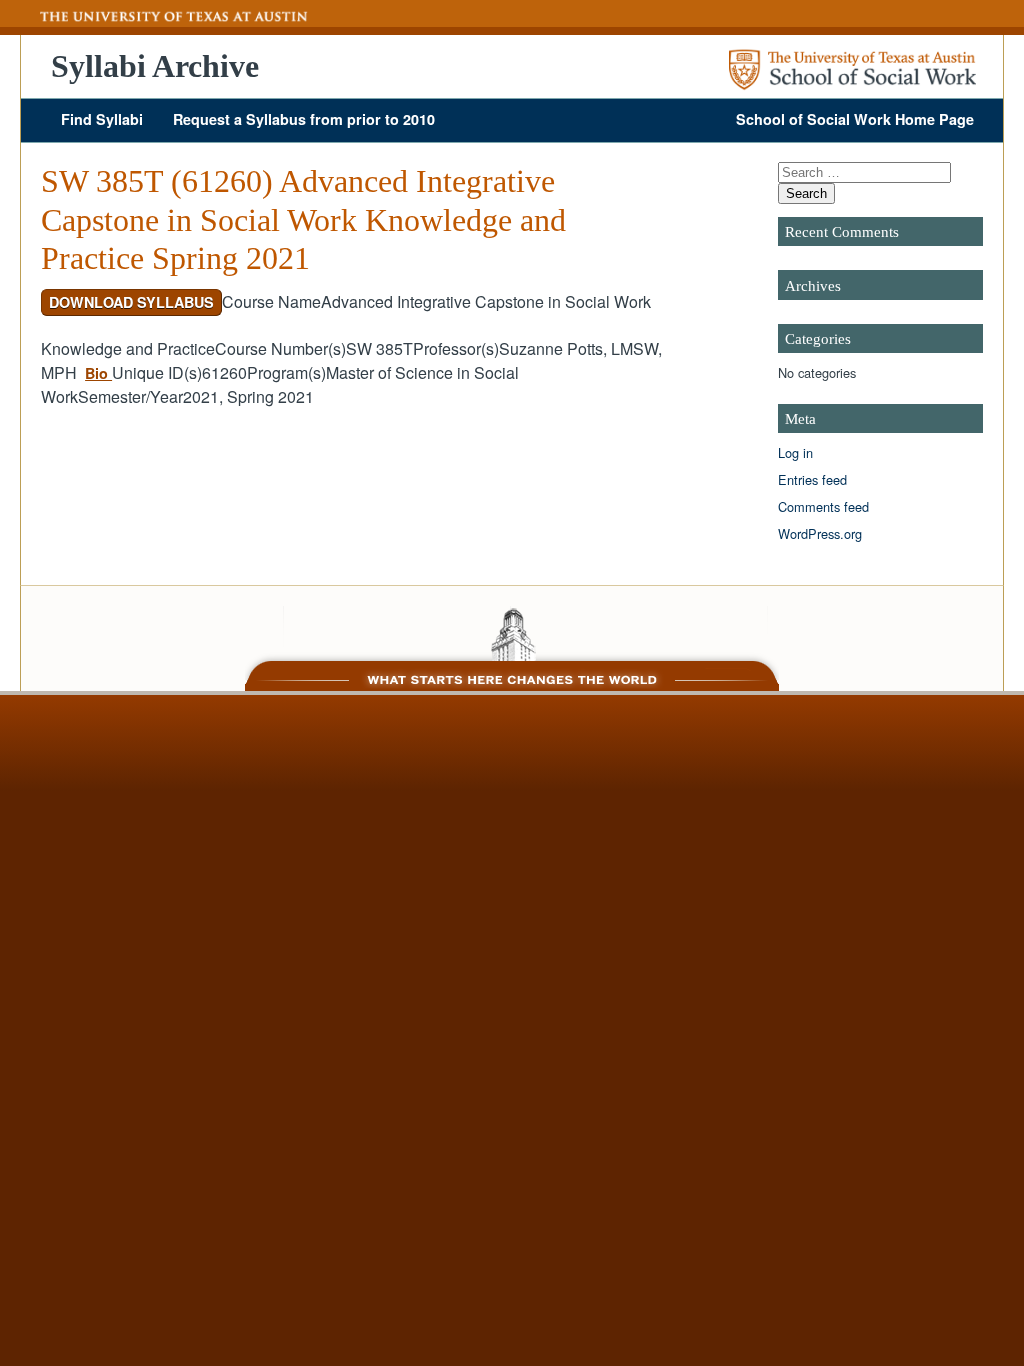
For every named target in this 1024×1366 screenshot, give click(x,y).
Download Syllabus (131, 302)
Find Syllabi (102, 119)
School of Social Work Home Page (855, 119)
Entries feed (812, 479)
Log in (795, 452)
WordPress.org (820, 533)
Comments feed (823, 506)
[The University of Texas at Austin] (165, 16)
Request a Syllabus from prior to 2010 (304, 119)
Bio (98, 373)
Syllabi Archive (155, 66)
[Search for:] (864, 171)
